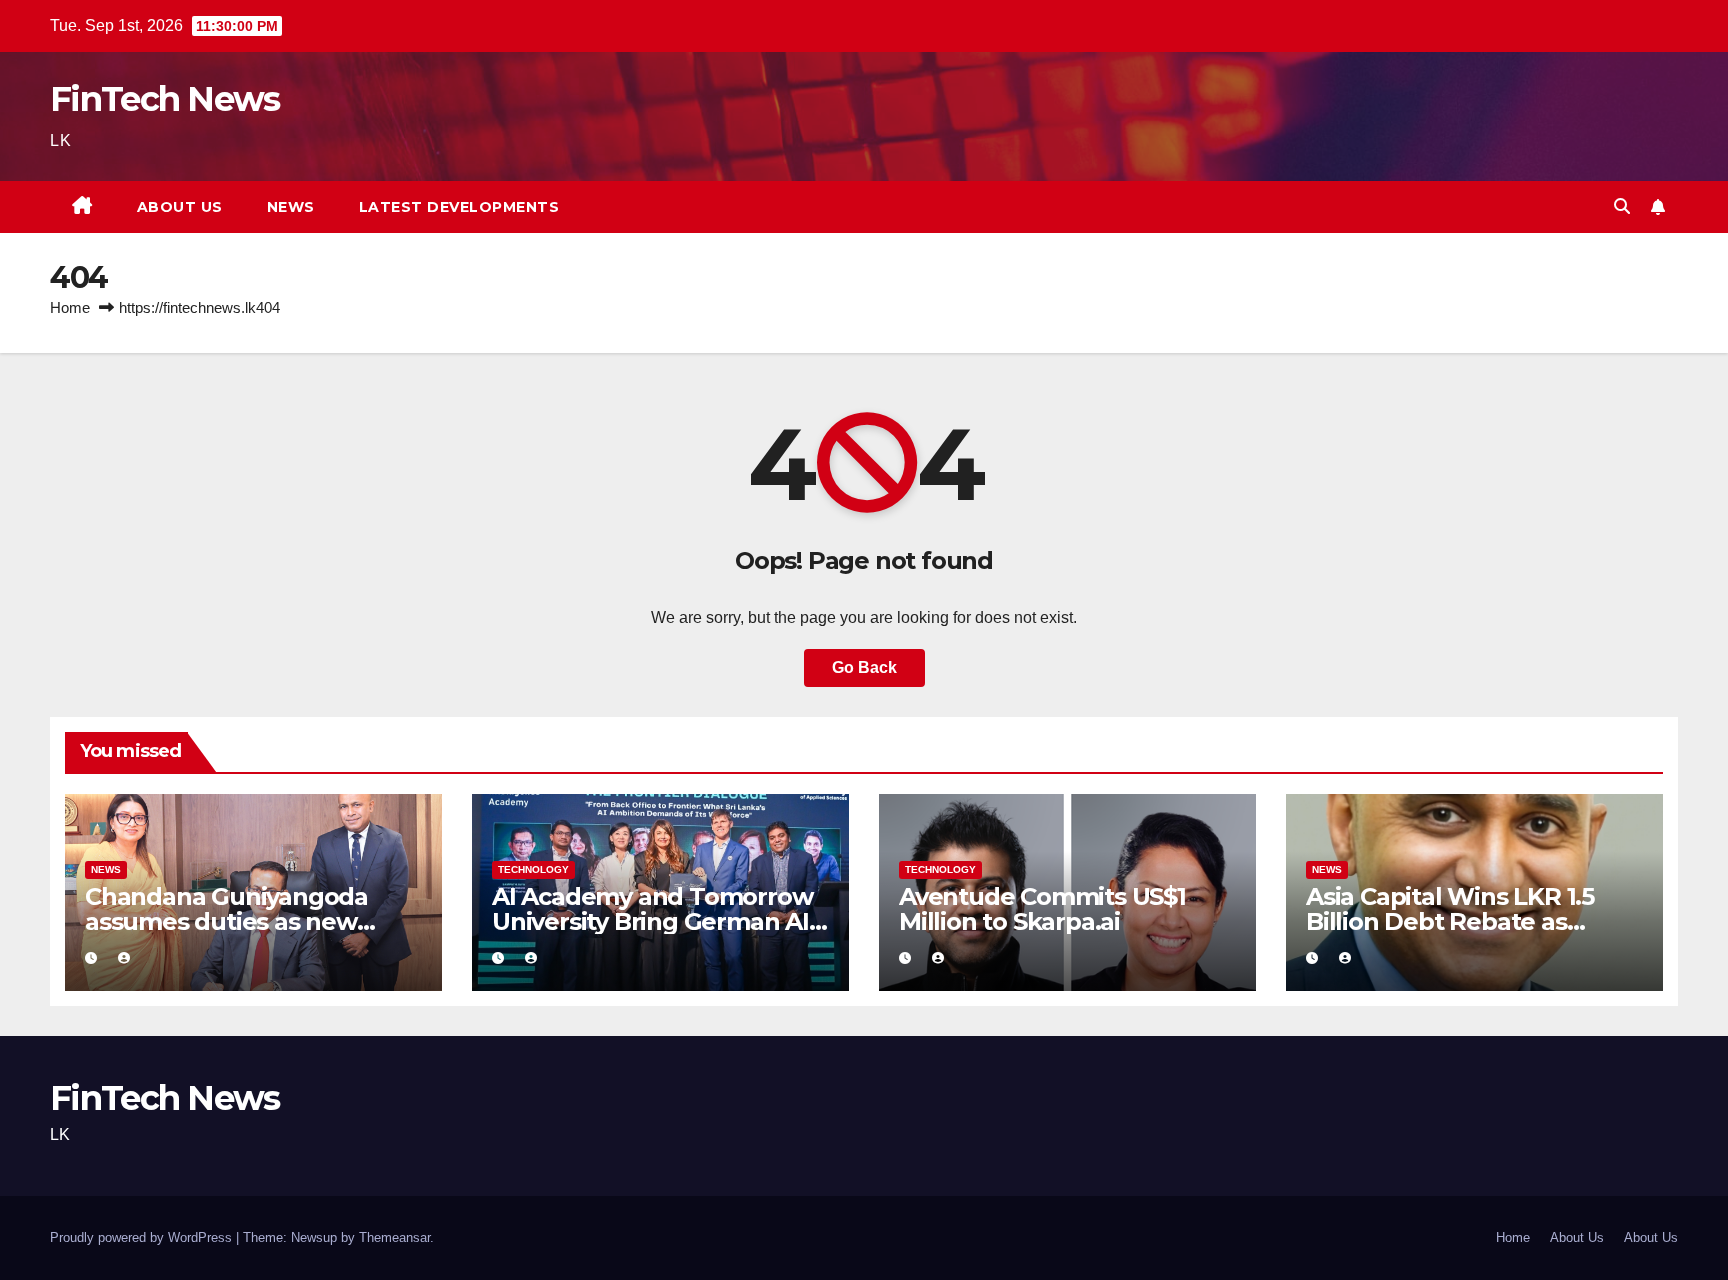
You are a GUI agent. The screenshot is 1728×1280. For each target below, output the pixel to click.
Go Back (864, 667)
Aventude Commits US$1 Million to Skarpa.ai (1042, 909)
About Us (180, 207)
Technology (533, 869)
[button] (1622, 206)
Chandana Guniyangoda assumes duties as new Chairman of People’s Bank (244, 921)
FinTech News (165, 99)
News (291, 207)
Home (70, 307)
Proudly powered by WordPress (143, 1237)
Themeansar (394, 1237)
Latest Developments (459, 207)
